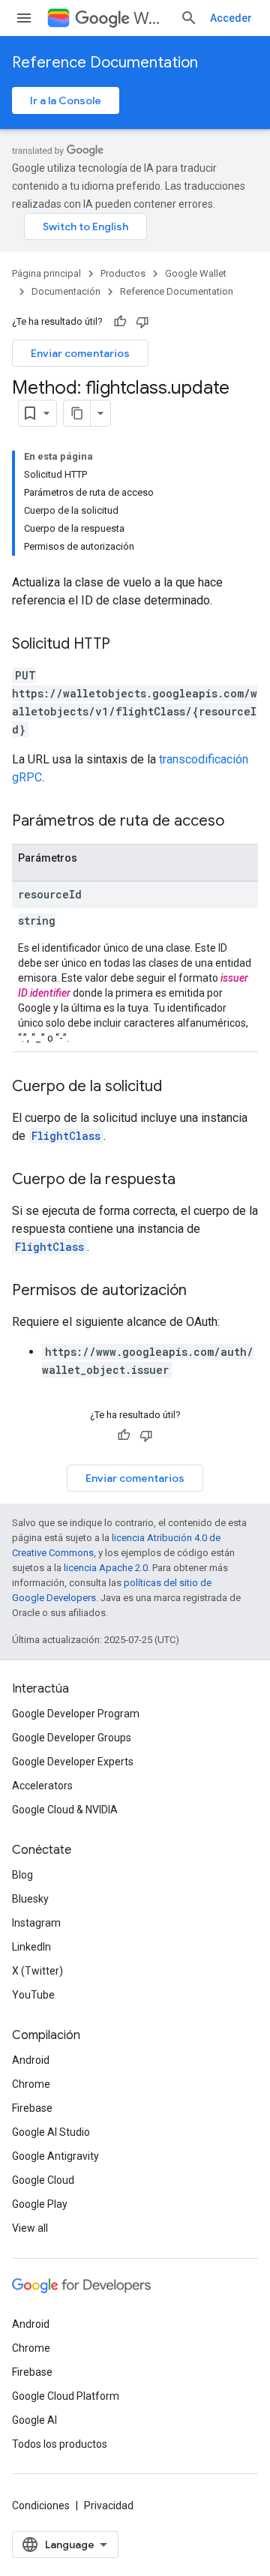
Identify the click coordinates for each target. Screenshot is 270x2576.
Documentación (66, 291)
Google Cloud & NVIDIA (65, 1810)
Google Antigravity (55, 2156)
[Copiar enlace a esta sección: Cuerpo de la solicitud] (177, 1087)
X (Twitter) (37, 1971)
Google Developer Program (76, 1714)
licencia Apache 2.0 (106, 1568)
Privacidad (109, 2506)
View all (30, 2228)
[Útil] (120, 322)
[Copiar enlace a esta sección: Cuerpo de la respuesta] (190, 1180)
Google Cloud (43, 2180)
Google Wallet (196, 273)
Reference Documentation (105, 63)
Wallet (151, 18)
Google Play (40, 2204)
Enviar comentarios (80, 353)
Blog (22, 1875)
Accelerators (42, 1786)
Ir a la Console (66, 100)
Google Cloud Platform (66, 2396)
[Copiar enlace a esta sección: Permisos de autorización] (202, 1291)
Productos (123, 273)
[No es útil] (142, 322)
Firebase (32, 2108)
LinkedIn (31, 1947)
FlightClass (66, 1136)
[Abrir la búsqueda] (189, 18)
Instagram (36, 1923)
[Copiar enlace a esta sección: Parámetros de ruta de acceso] (239, 822)
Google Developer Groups (72, 1738)
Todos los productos (60, 2444)
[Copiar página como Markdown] (77, 413)
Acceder (231, 18)
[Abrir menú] (24, 18)
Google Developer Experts (73, 1762)
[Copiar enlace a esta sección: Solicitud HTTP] (125, 645)
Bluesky (30, 1899)
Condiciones (41, 2506)
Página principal (46, 273)
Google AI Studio (51, 2132)
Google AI (34, 2420)
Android (31, 2060)
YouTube (33, 1995)
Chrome (31, 2084)
